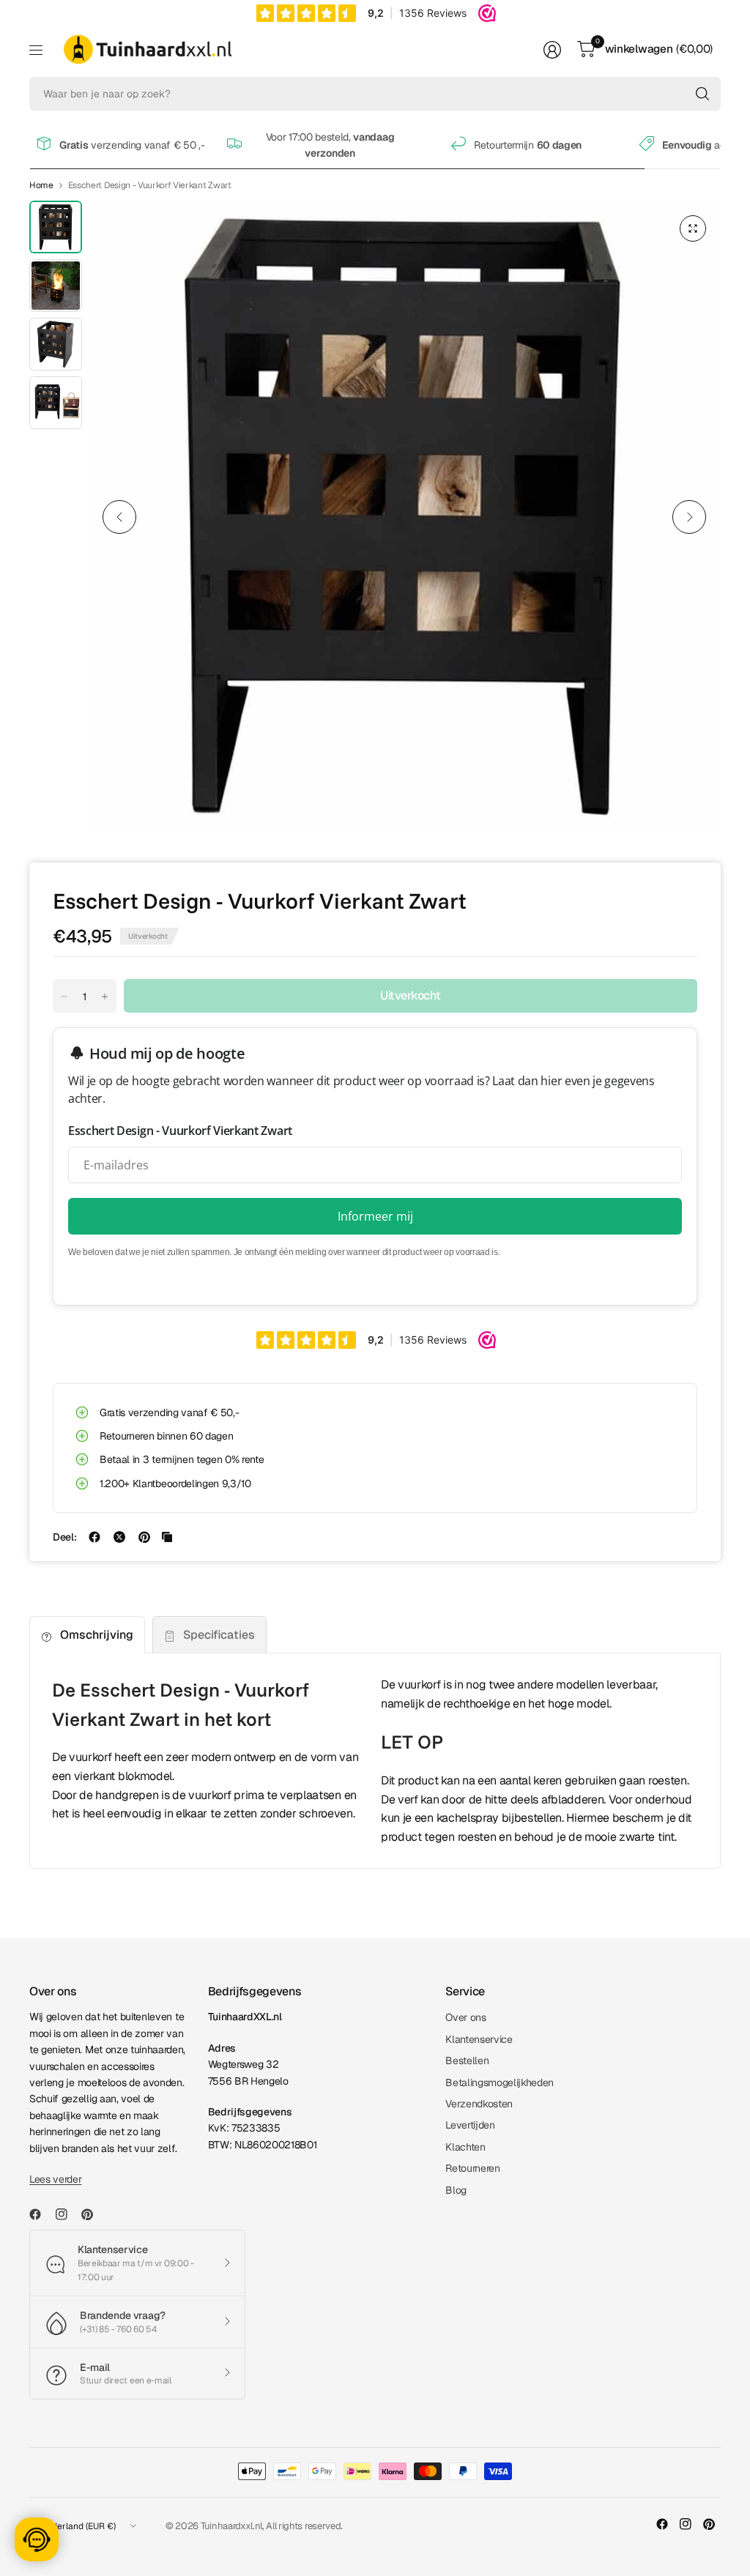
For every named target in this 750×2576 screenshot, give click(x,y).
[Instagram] (67, 2214)
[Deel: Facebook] (94, 1537)
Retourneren (472, 2168)
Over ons (465, 2017)
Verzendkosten (479, 2104)
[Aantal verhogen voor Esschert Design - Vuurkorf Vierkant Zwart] (105, 997)
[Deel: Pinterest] (144, 1537)
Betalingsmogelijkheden (500, 2082)
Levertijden (470, 2125)
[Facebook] (41, 2214)
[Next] (689, 517)
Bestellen (467, 2061)
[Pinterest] (93, 2214)
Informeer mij (375, 1216)
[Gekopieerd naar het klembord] (167, 1537)
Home (41, 185)
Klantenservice (479, 2039)
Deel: (64, 1537)
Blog (456, 2190)
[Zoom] (693, 228)
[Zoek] (702, 94)
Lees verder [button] (55, 2179)
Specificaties (219, 1635)
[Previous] (119, 517)
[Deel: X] (119, 1537)
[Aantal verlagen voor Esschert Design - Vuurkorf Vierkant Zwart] (64, 997)
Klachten (465, 2147)
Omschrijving (97, 1635)
